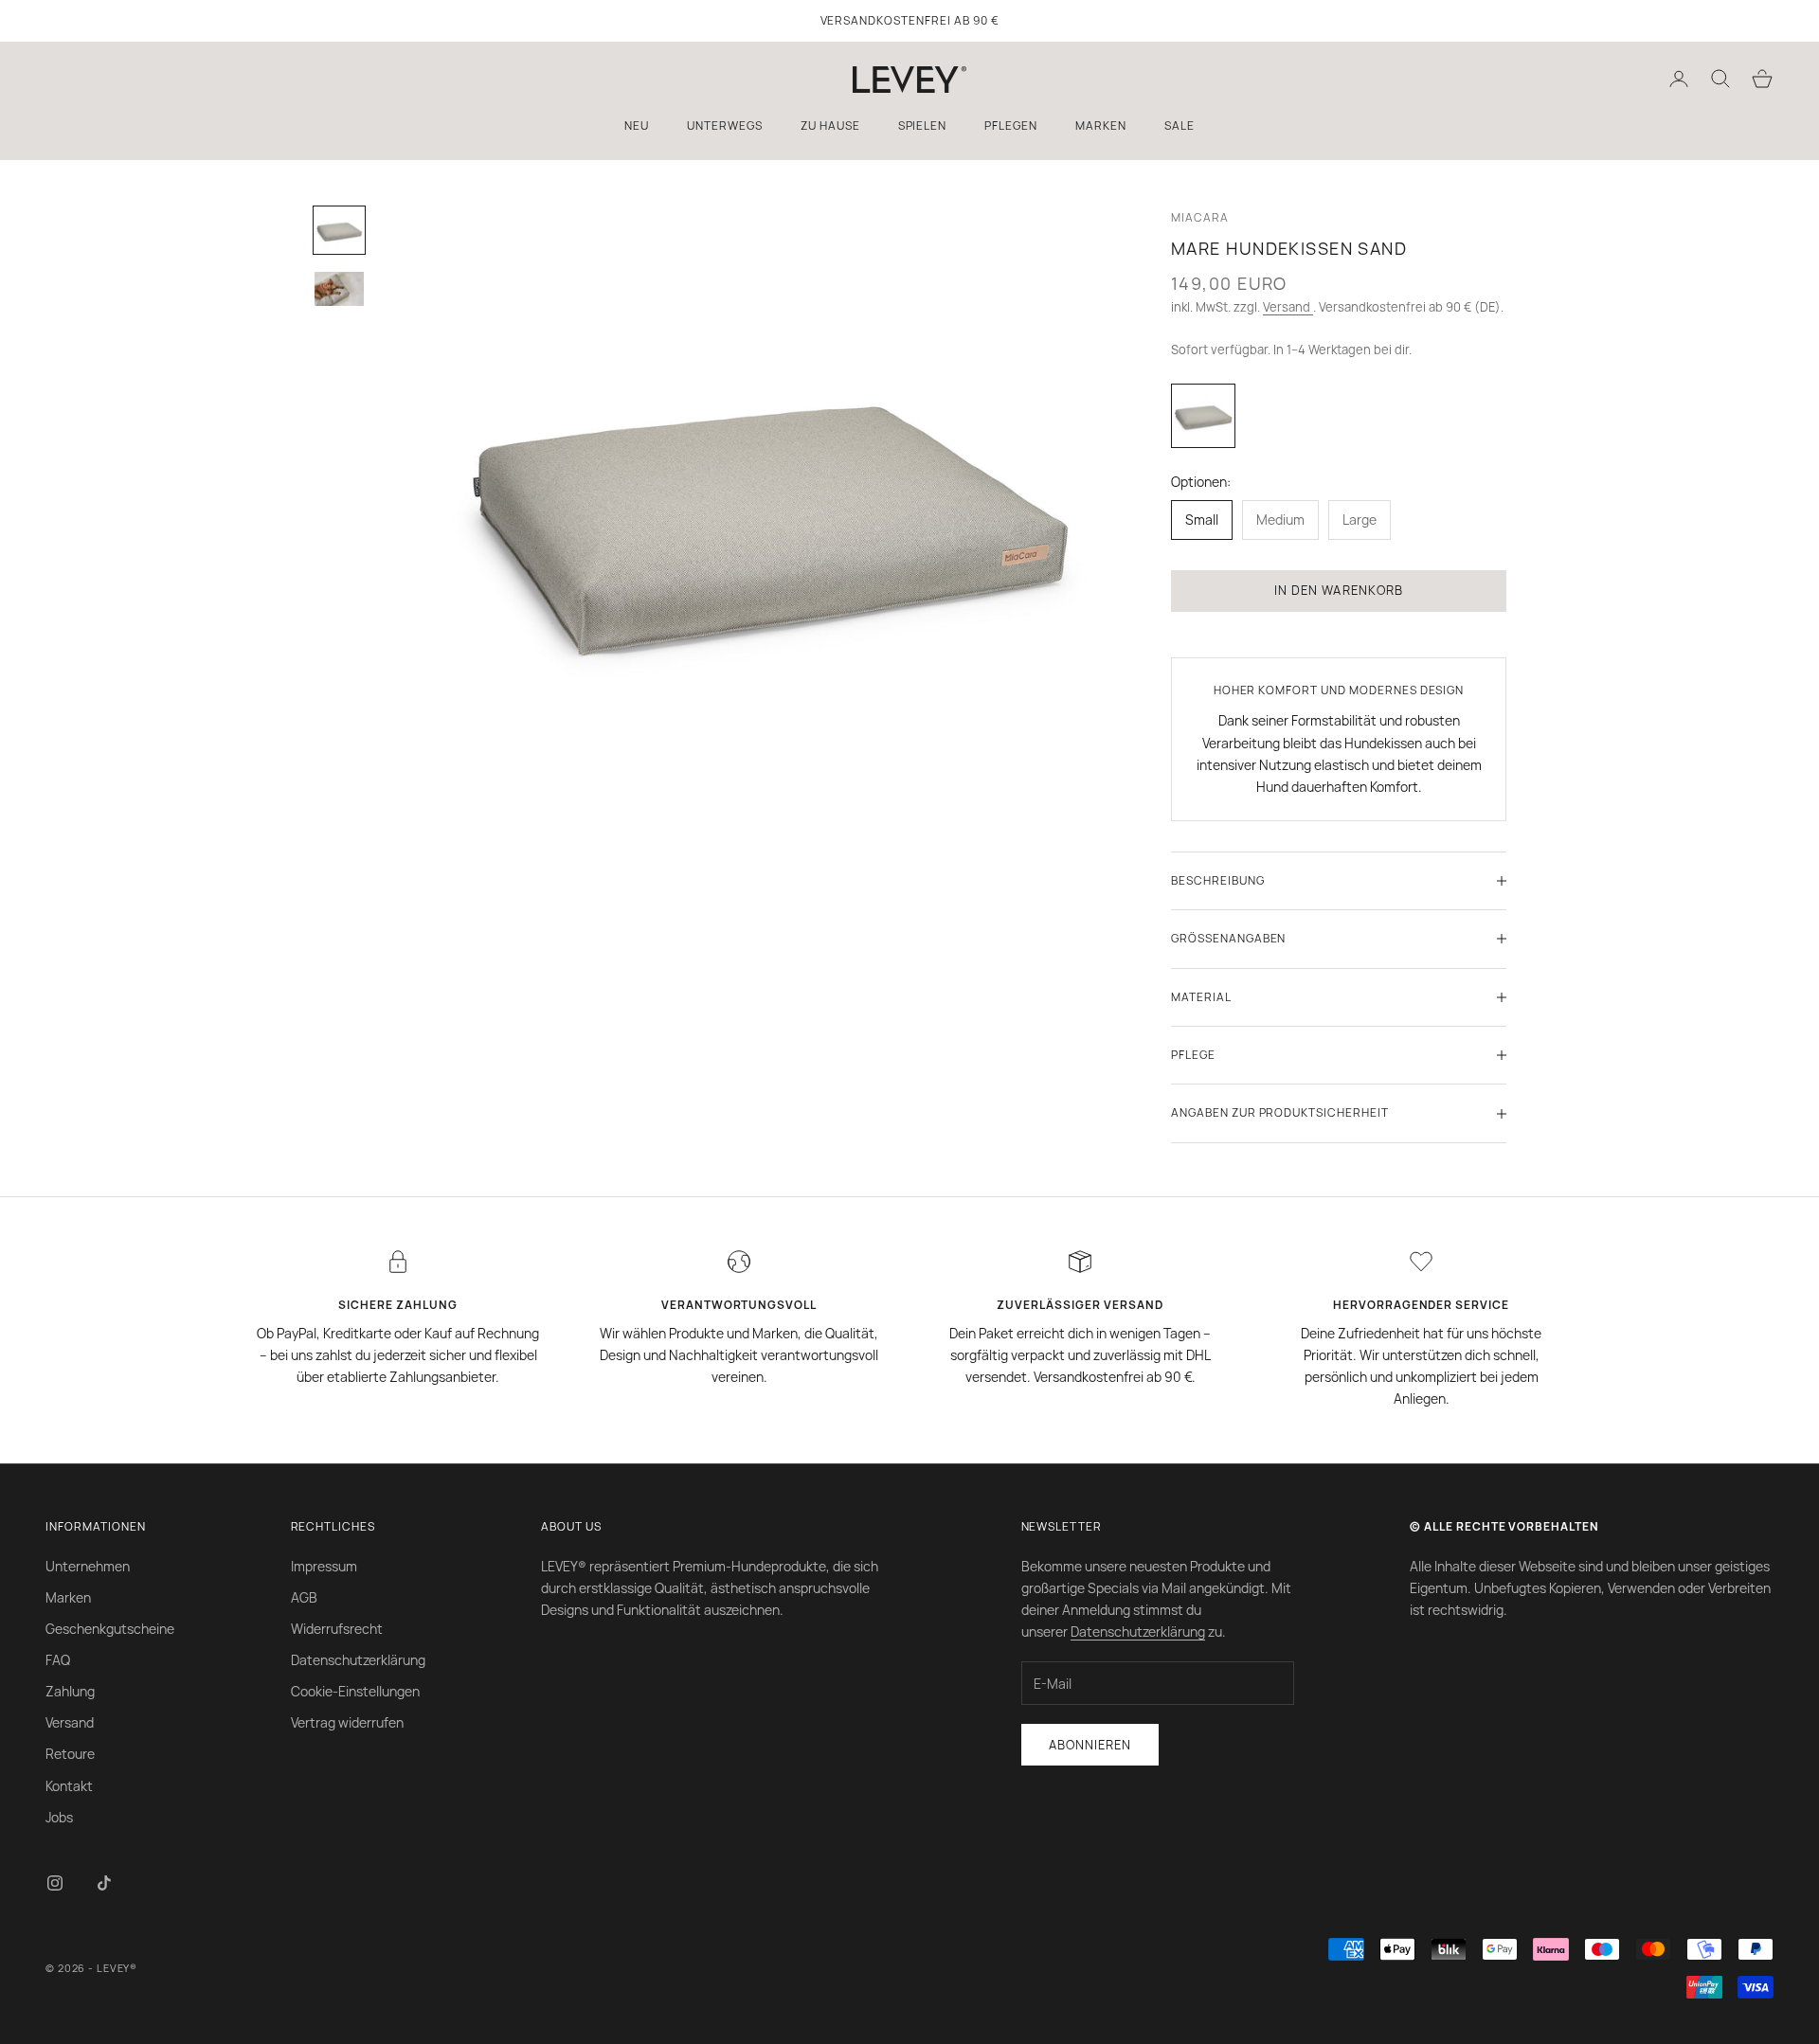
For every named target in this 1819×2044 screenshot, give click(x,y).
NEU (637, 126)
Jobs (59, 1817)
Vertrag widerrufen (347, 1722)
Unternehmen (88, 1566)
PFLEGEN (1011, 126)
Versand (1288, 307)
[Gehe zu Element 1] (339, 230)
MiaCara (1200, 217)
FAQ (58, 1660)
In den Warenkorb (1339, 590)
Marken (68, 1597)
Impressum (324, 1566)
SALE (1180, 126)
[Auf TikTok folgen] (104, 1883)
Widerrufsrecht (337, 1629)
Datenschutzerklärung (358, 1660)
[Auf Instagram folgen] (55, 1883)
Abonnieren (1090, 1745)
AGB (304, 1597)
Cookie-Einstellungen (355, 1691)
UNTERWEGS (725, 126)
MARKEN (1101, 126)
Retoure (70, 1754)
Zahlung (70, 1691)
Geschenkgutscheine (110, 1629)
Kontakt (69, 1786)
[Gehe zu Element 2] (339, 288)
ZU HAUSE (830, 126)
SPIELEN (923, 126)
